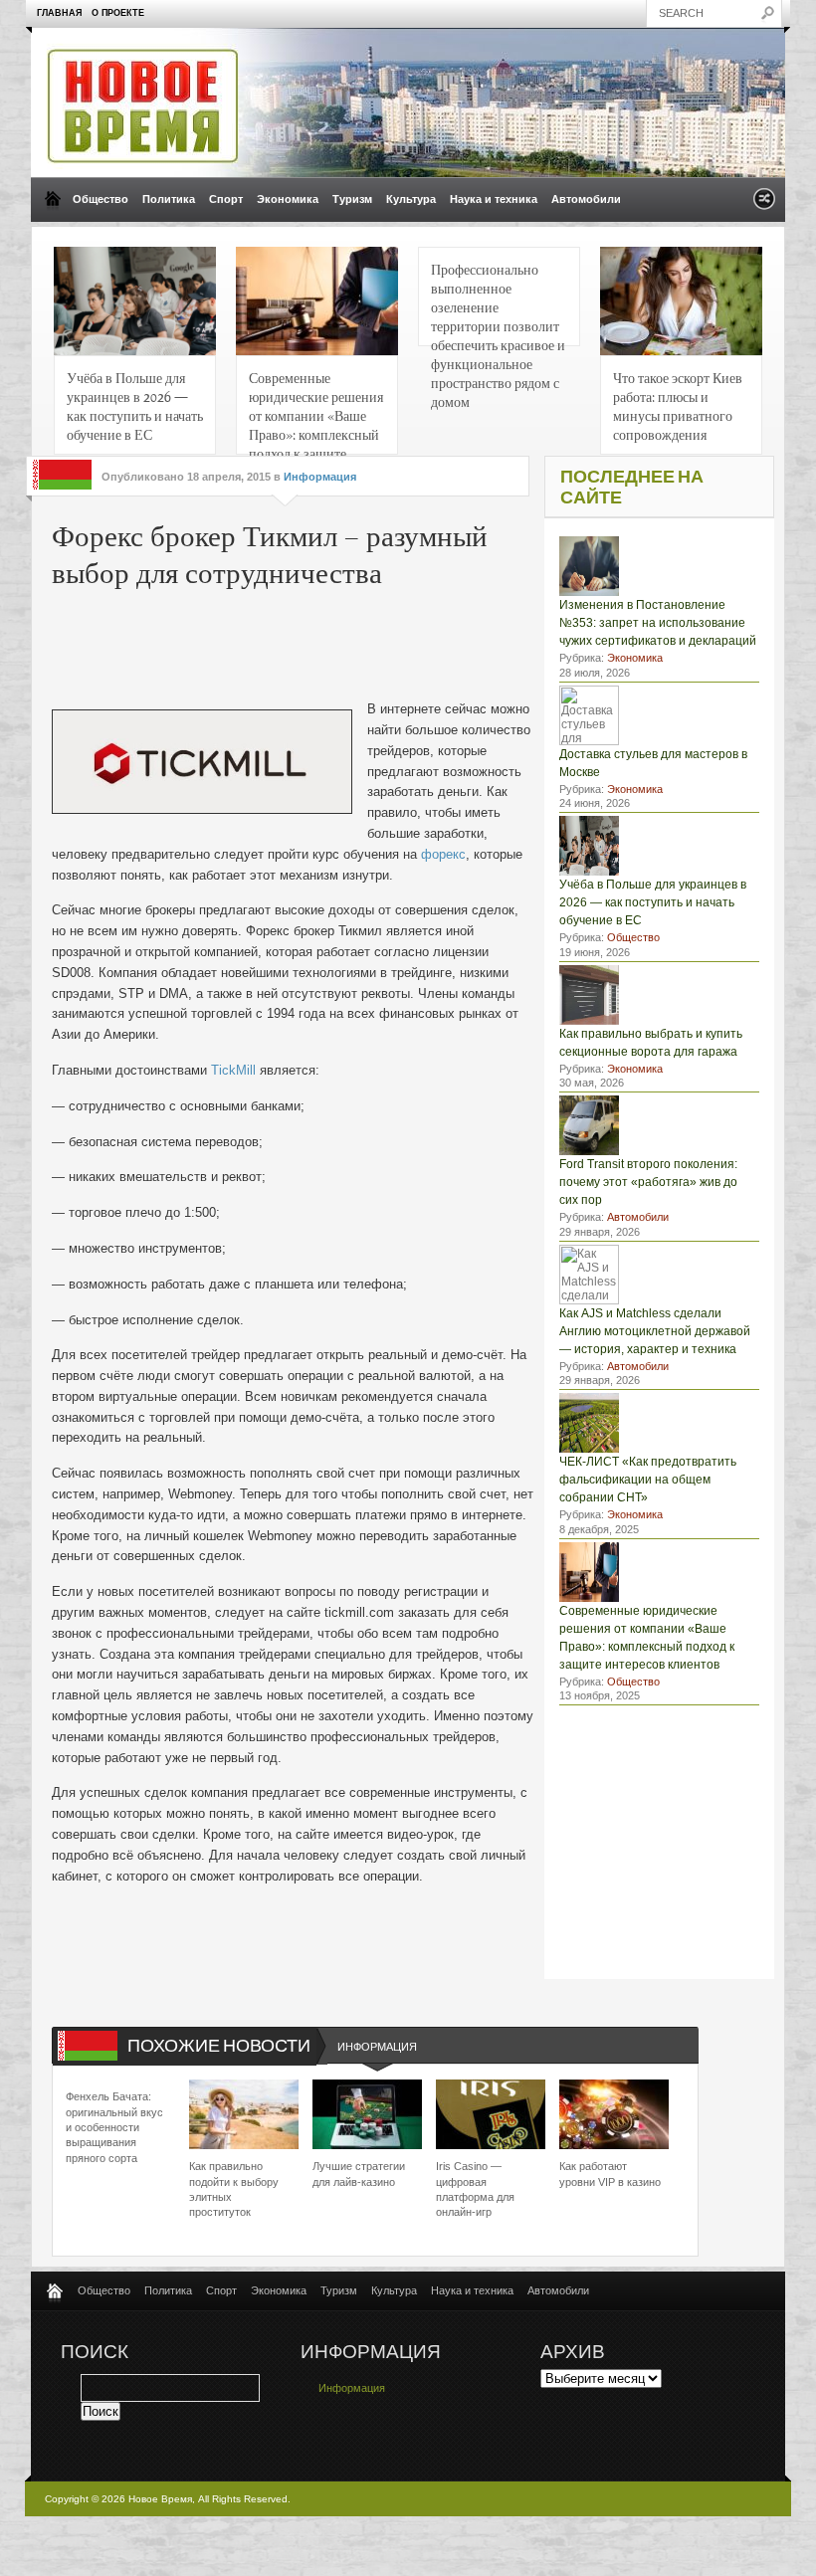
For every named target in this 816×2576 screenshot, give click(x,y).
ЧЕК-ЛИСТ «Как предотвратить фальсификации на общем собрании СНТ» (648, 1480)
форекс (443, 854)
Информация (320, 477)
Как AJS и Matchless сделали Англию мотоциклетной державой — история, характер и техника (655, 1331)
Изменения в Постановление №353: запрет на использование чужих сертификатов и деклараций (658, 623)
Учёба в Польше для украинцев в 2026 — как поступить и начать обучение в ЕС (135, 405)
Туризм (352, 199)
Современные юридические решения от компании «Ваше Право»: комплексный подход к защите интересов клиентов (316, 411)
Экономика (288, 199)
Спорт (226, 199)
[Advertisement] (354, 640)
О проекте (118, 13)
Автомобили (586, 199)
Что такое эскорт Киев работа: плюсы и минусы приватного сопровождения (678, 405)
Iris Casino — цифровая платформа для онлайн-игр (475, 2189)
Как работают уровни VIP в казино (610, 2174)
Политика (169, 199)
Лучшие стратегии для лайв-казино (359, 2174)
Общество (101, 199)
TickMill (233, 1070)
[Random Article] (764, 204)
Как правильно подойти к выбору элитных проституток (234, 2189)
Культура (411, 199)
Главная (59, 13)
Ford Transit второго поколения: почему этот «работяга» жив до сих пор (648, 1182)
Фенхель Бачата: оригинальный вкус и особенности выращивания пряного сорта (114, 2127)
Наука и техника (494, 199)
